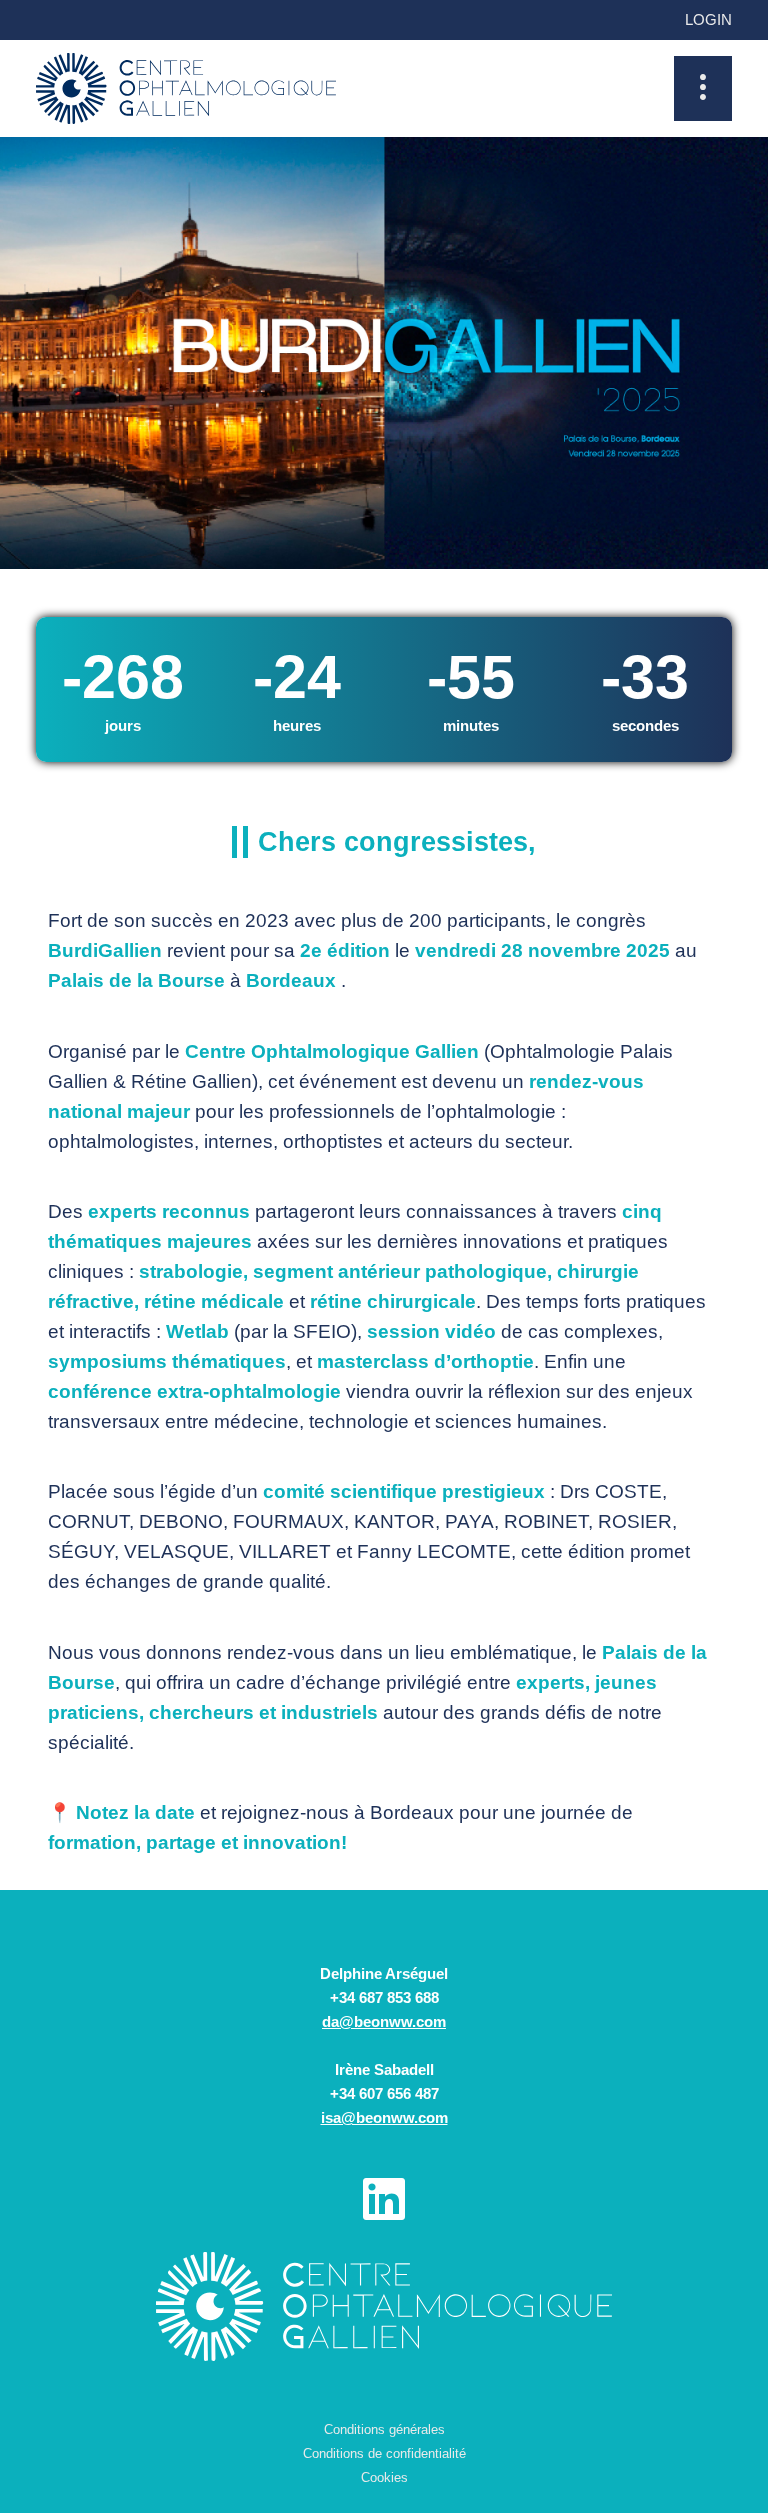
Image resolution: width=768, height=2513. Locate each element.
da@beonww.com (384, 2021)
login (708, 19)
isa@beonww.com (384, 2117)
